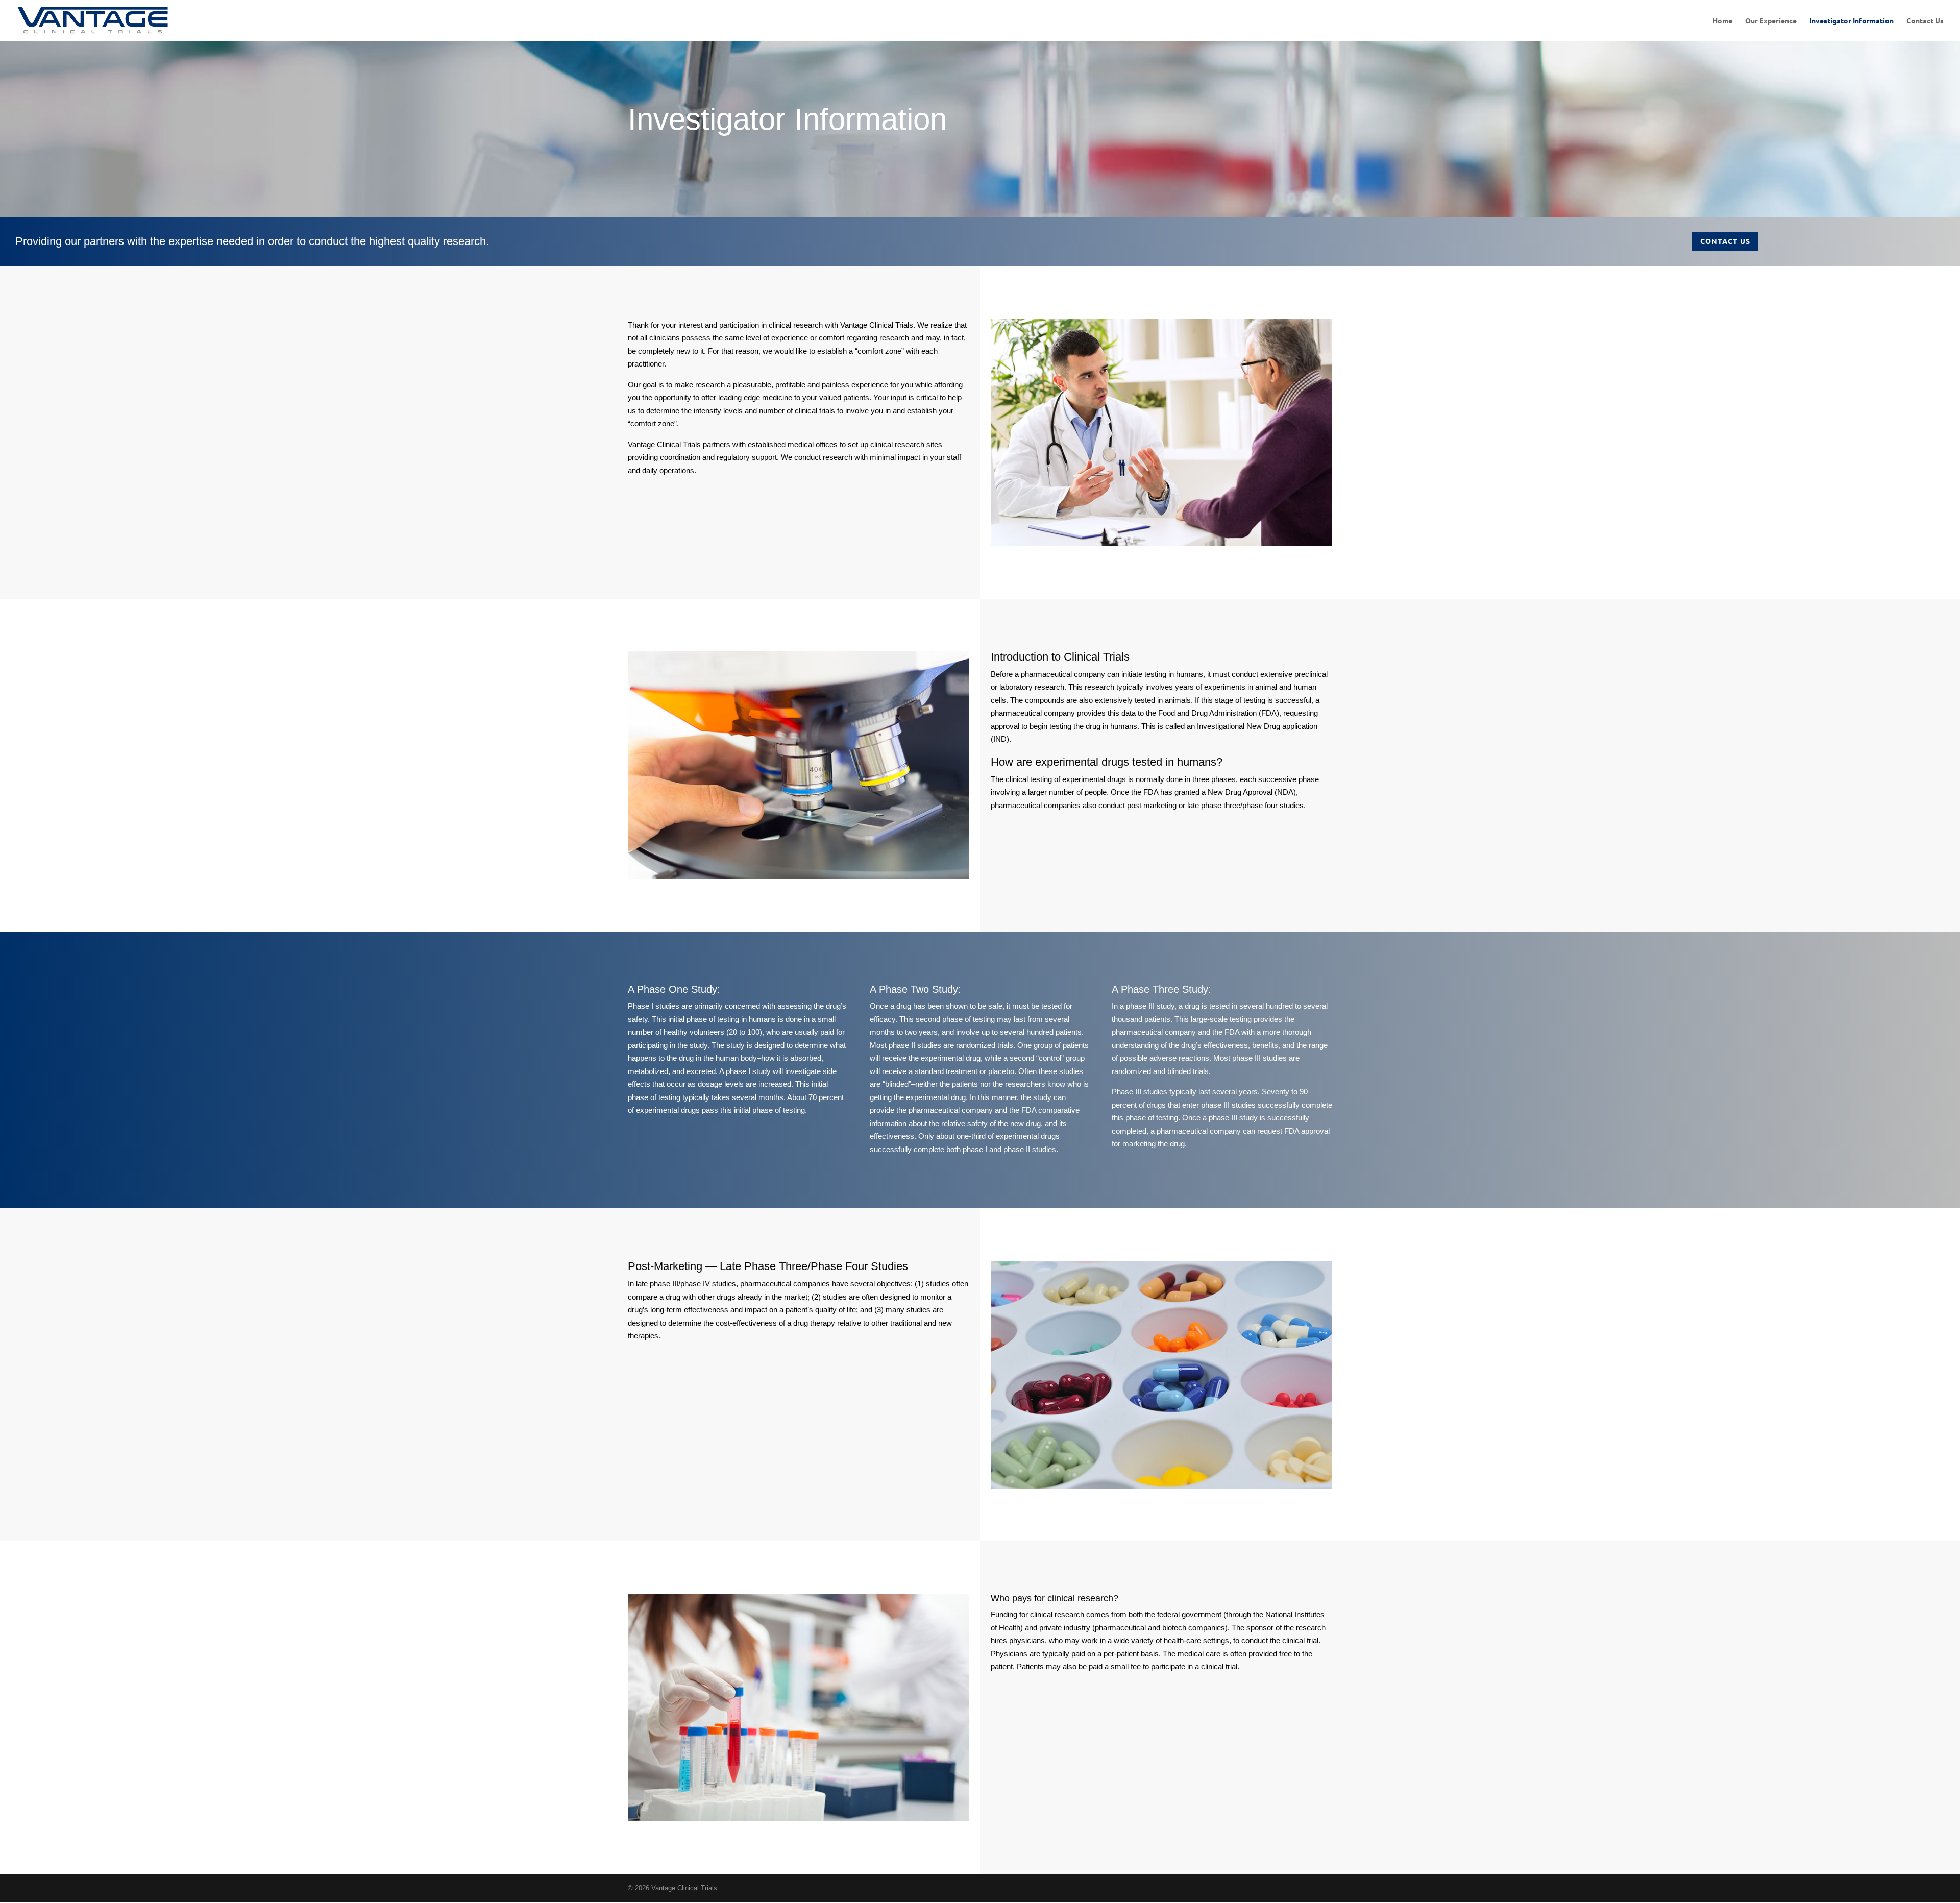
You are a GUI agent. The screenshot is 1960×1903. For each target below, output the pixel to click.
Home (1722, 21)
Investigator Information (1852, 21)
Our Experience (1771, 21)
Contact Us (1925, 21)
